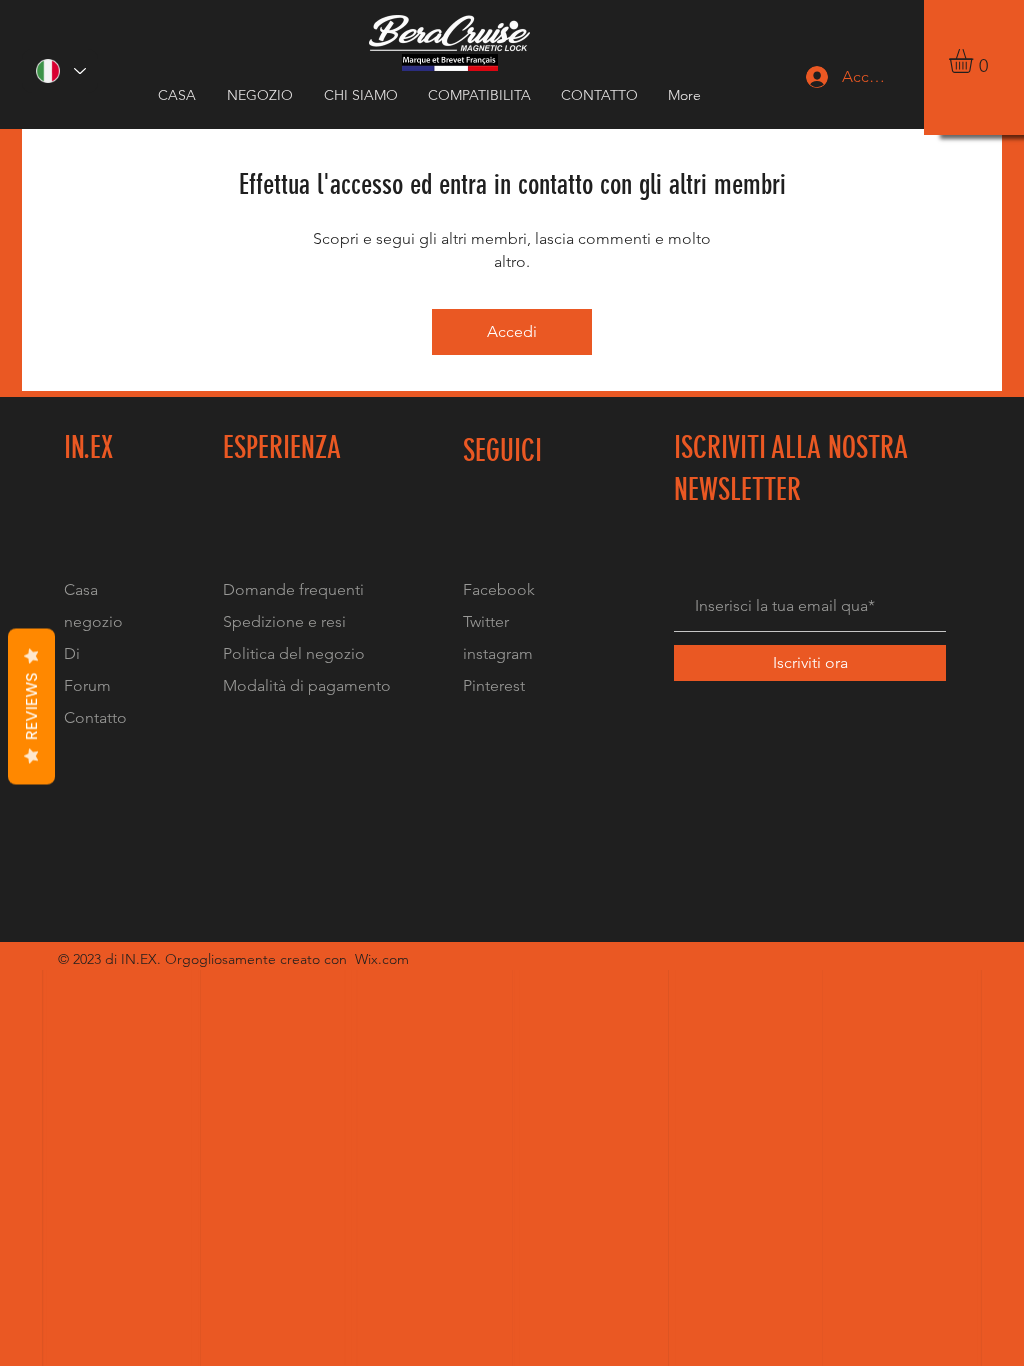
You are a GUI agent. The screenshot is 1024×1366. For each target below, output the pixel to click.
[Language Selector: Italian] (60, 71)
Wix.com (382, 959)
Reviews (31, 707)
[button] (975, 61)
